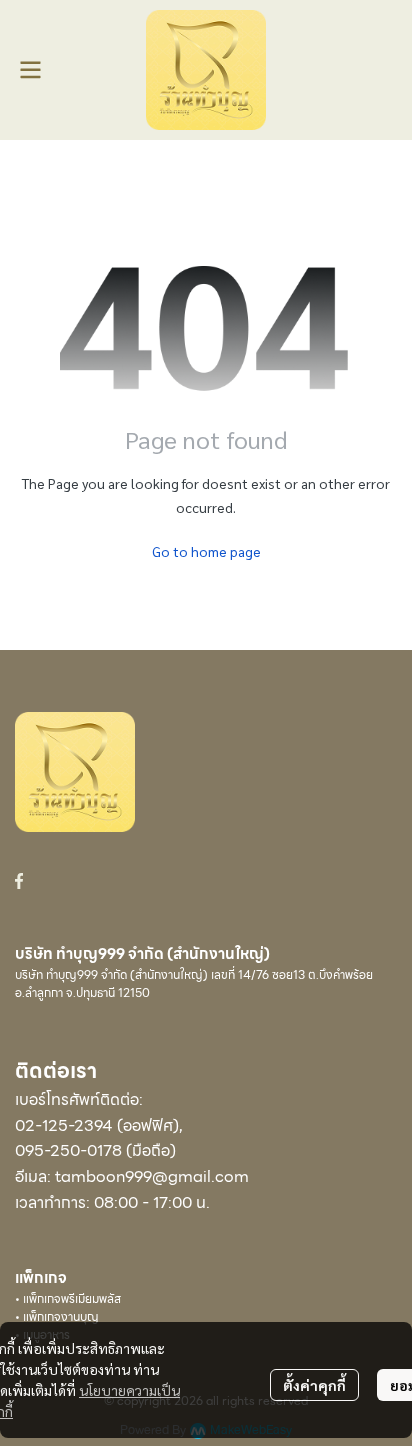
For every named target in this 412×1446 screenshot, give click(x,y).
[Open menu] (30, 70)
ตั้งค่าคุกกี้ (314, 1385)
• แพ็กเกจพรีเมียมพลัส (68, 1298)
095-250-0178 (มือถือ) (95, 1150)
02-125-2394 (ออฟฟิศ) (97, 1125)
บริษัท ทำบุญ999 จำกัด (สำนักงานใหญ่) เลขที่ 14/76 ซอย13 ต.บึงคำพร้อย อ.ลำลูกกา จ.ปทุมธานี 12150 (194, 983)
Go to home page (206, 551)
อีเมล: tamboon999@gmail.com (132, 1176)
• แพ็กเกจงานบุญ (57, 1316)
